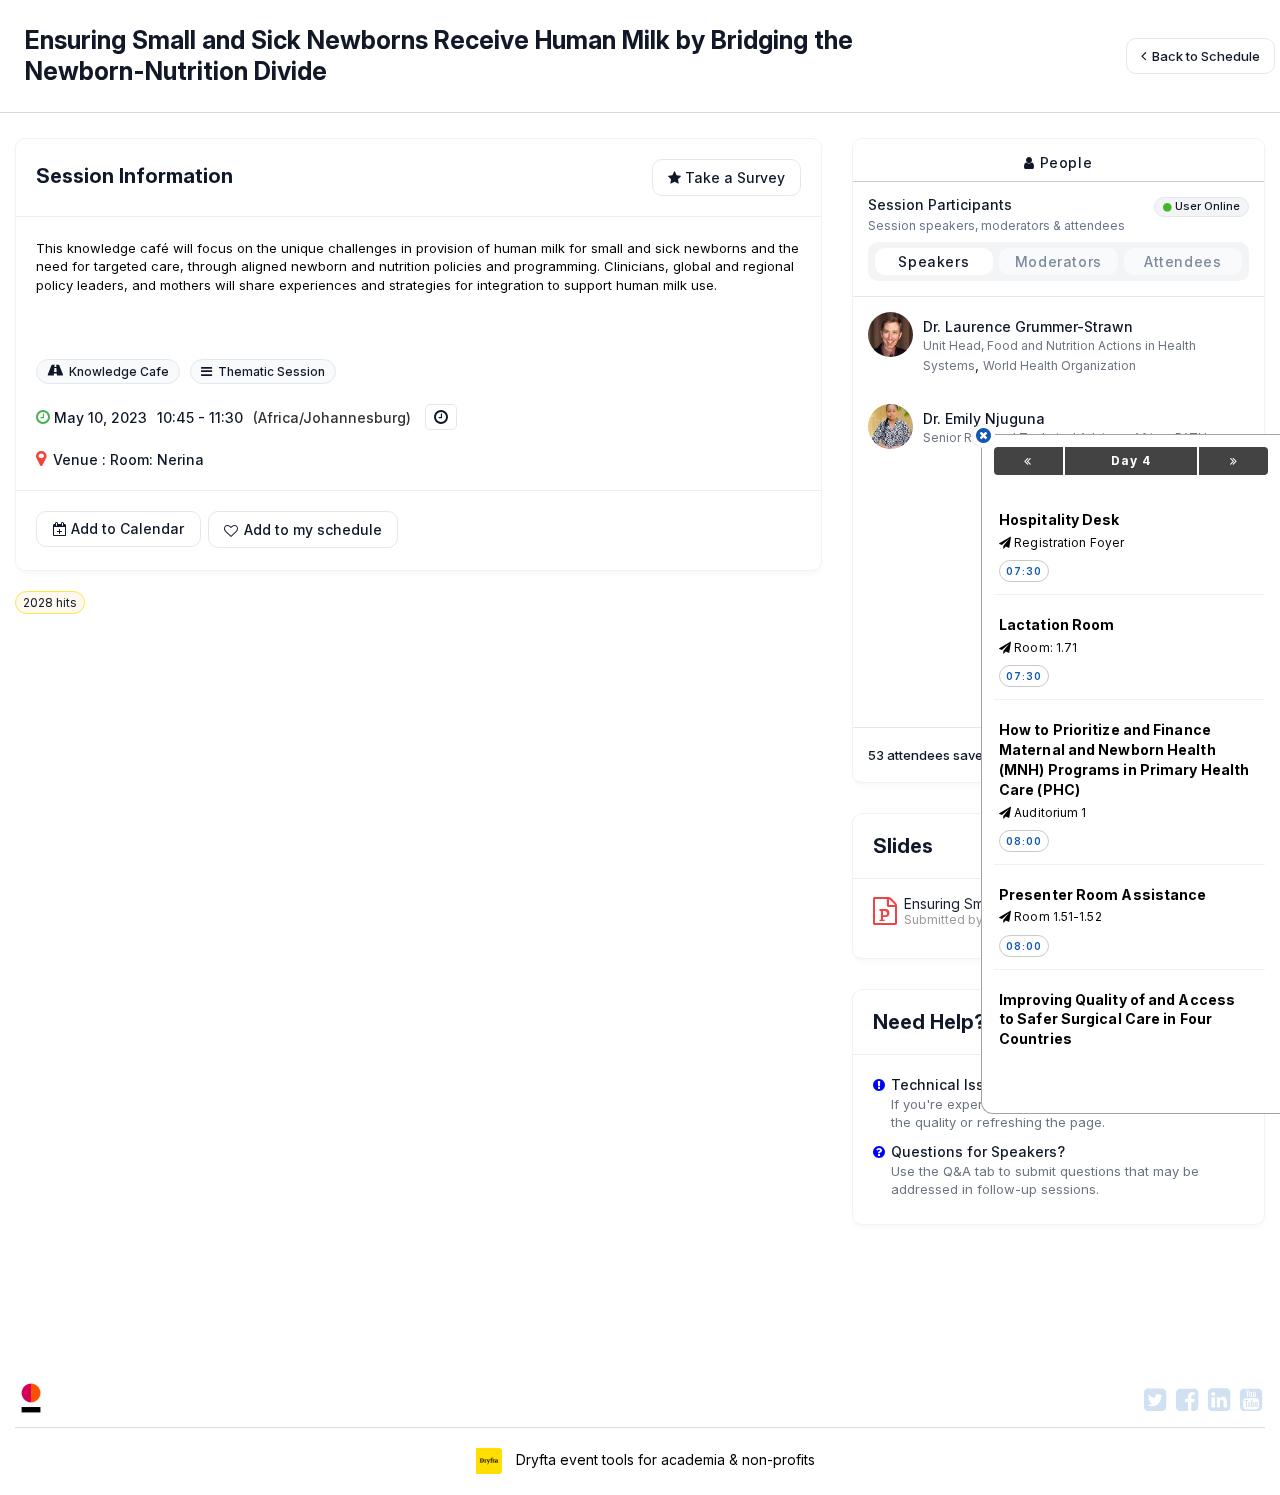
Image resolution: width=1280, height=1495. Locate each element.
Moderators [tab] (1058, 261)
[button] (303, 529)
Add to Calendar (127, 529)
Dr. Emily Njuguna (984, 418)
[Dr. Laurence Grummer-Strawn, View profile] (890, 332)
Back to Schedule (1204, 56)
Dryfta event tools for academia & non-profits (663, 1458)
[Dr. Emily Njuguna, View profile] (890, 425)
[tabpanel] (1058, 384)
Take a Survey (733, 177)
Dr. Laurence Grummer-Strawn (1028, 326)
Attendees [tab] (1182, 261)
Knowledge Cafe (119, 371)
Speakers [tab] (933, 261)
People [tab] (1063, 162)
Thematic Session (271, 371)
